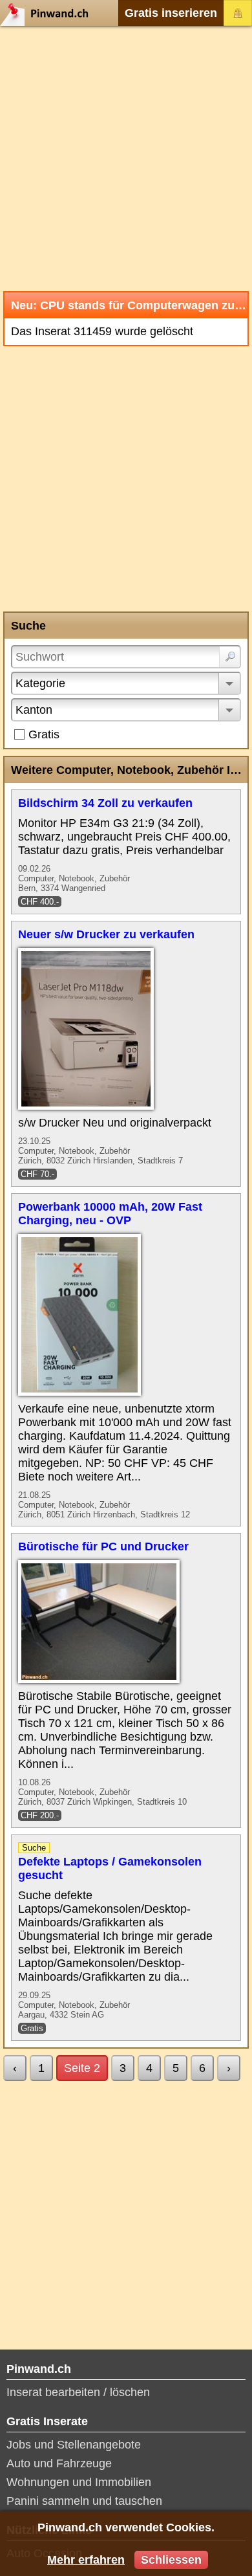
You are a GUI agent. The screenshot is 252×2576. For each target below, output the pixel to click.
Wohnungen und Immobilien (79, 2482)
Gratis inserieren (171, 13)
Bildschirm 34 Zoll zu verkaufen (105, 803)
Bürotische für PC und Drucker (103, 1547)
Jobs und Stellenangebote (74, 2445)
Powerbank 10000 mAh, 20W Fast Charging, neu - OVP (110, 1214)
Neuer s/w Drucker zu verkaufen (106, 934)
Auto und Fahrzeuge (59, 2463)
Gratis (44, 734)
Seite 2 (82, 2068)
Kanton (34, 710)
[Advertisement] (126, 159)
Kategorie (40, 683)
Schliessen (171, 2560)
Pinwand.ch (48, 13)
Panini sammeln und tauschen (84, 2501)
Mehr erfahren (86, 2560)
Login (238, 13)
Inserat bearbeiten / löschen (78, 2392)
